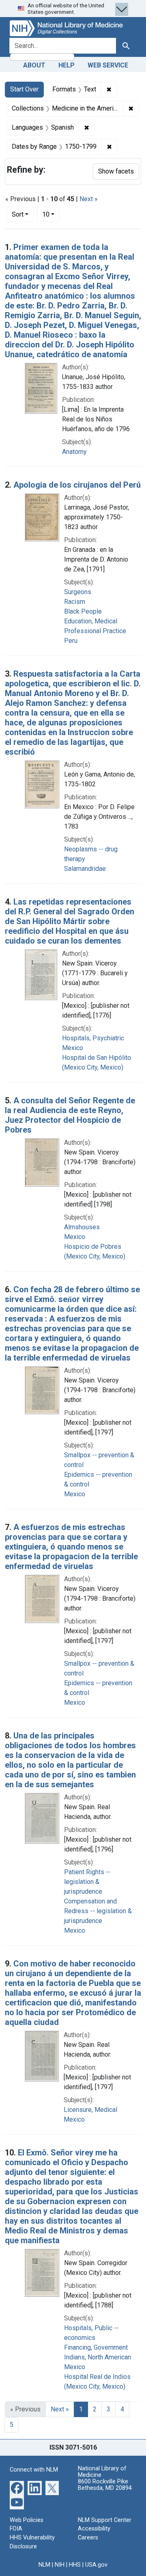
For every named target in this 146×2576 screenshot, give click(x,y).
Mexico (73, 1048)
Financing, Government (96, 2347)
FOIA (16, 2529)
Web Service (108, 65)
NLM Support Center (105, 2520)
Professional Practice (95, 631)
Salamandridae (85, 869)
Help (67, 65)
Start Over (24, 89)
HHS (75, 2565)
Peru (71, 641)
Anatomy (74, 452)
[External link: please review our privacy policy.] (17, 2488)
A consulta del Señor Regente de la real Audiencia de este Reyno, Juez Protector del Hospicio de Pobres (70, 1115)
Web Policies (27, 2520)
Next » (89, 199)
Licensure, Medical (90, 2110)
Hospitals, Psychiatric (93, 1038)
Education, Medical (91, 621)
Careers (88, 2538)
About (34, 65)
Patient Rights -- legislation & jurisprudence (87, 1882)
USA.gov (96, 2565)
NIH (60, 2565)
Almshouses (82, 1227)
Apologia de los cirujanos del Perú (77, 485)
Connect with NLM (34, 2470)
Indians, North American (98, 2357)
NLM (44, 2565)
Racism (75, 602)
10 (51, 214)
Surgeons (78, 592)
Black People (83, 611)
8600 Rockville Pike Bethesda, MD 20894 (105, 2485)
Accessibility (94, 2529)
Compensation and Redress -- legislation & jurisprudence (98, 1911)
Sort (18, 214)
